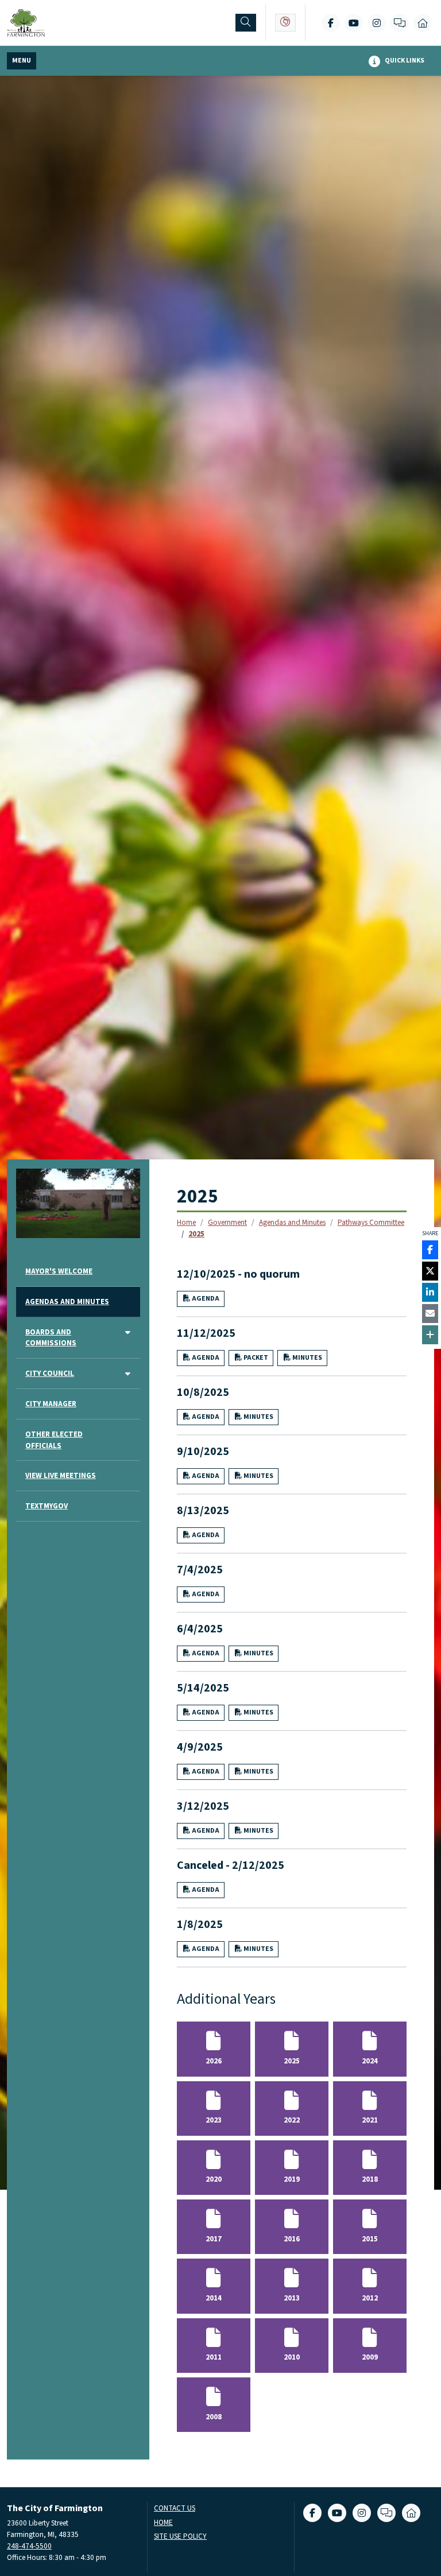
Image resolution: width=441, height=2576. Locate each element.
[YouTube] (354, 23)
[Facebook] (331, 23)
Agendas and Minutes (292, 1222)
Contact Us (175, 2509)
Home (186, 1222)
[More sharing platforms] (430, 1335)
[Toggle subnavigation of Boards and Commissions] (128, 1333)
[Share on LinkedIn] (430, 1292)
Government (227, 1222)
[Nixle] (400, 23)
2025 (196, 1234)
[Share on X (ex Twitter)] (430, 1271)
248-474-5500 (29, 2546)
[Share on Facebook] (430, 1250)
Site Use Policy (180, 2537)
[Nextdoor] (423, 23)
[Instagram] (377, 23)
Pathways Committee (371, 1222)
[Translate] (285, 23)
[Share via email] (430, 1314)
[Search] (246, 23)
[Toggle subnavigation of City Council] (128, 1374)
